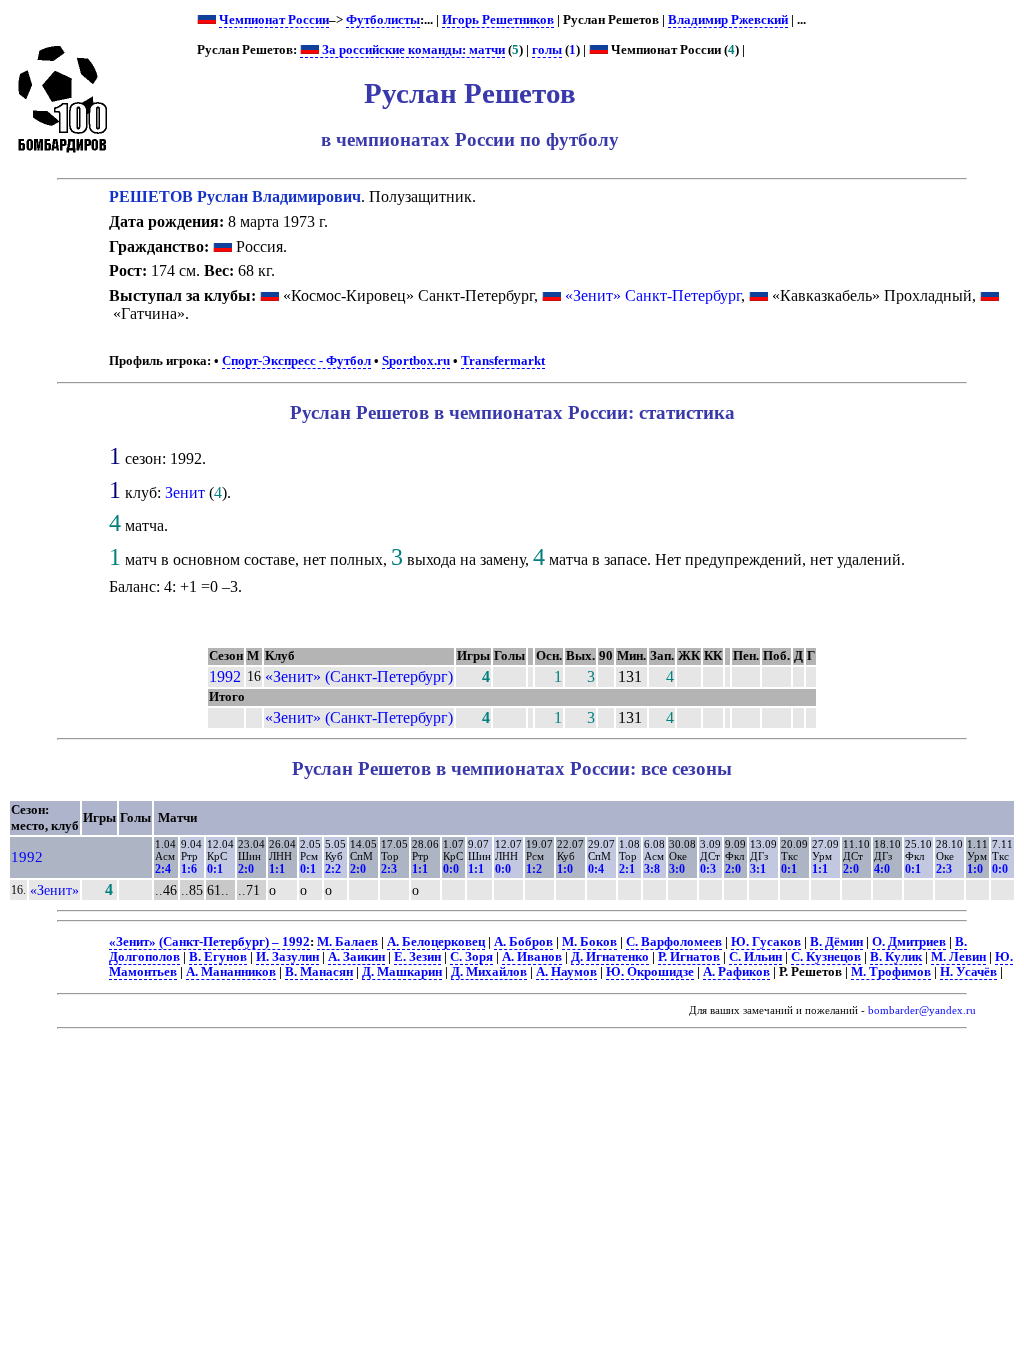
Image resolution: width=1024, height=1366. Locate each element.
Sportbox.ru (416, 361)
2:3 (389, 869)
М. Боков (589, 942)
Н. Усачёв (968, 972)
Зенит (185, 492)
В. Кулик (896, 957)
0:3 (708, 869)
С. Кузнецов (826, 957)
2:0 (246, 869)
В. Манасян (319, 972)
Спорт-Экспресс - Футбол (296, 361)
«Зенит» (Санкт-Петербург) (359, 676)
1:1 (277, 869)
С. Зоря (471, 957)
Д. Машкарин (402, 972)
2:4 (163, 869)
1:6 (189, 869)
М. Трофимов (891, 972)
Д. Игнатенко (610, 957)
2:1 (627, 869)
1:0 (565, 869)
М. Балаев (347, 942)
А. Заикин (356, 957)
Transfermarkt (503, 361)
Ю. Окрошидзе (650, 972)
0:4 (596, 869)
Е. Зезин (417, 957)
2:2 (333, 869)
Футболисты (383, 20)
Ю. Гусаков (766, 942)
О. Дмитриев (909, 942)
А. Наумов (566, 972)
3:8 (652, 869)
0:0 (451, 869)
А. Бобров (523, 942)
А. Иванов (532, 957)
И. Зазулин (287, 957)
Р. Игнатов (689, 957)
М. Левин (958, 957)
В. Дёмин (836, 942)
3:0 (677, 869)
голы (547, 50)
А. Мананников (231, 972)
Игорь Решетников (498, 20)
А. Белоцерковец (436, 942)
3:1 (758, 869)
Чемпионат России (274, 20)
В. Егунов (218, 957)
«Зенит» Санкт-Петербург (653, 295)
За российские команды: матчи (412, 50)
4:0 (882, 869)
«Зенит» (54, 890)
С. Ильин (755, 957)
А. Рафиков (736, 972)
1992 (225, 676)
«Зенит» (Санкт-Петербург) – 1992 (209, 942)
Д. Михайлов (489, 972)
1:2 (534, 869)
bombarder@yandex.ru (922, 1010)
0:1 (215, 869)
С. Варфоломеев (674, 942)
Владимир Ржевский (728, 20)
